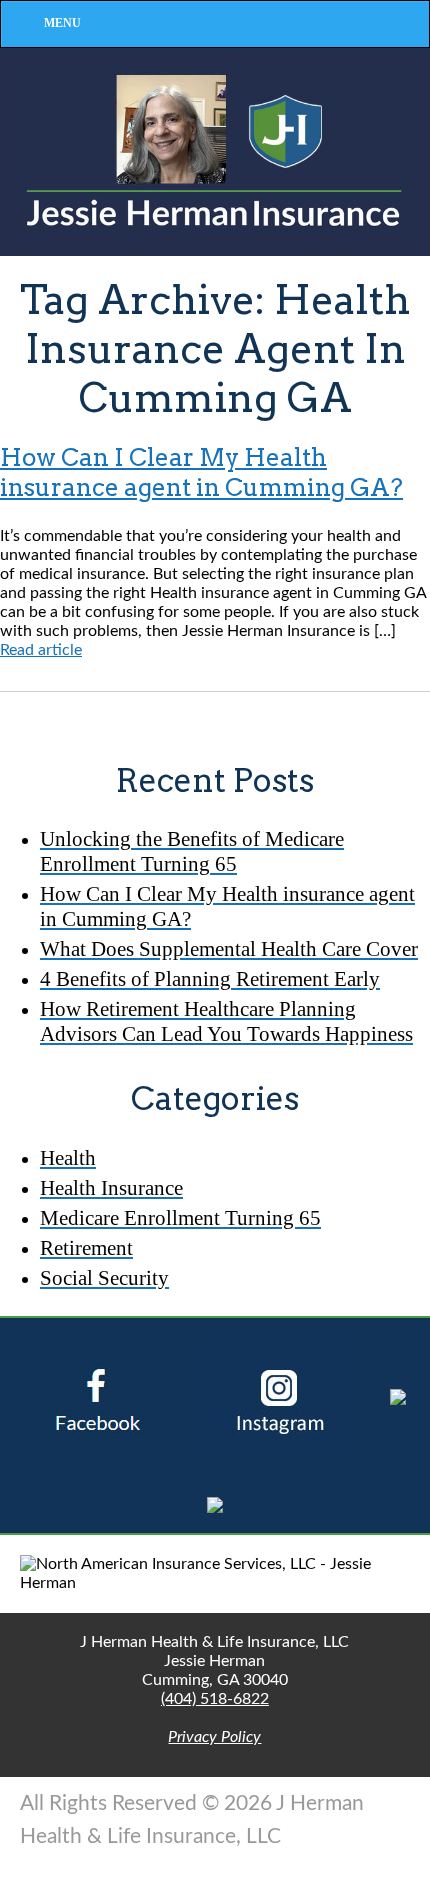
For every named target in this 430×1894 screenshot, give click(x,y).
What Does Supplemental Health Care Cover (229, 948)
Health (68, 1157)
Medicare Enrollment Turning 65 (180, 1217)
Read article (41, 650)
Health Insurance (111, 1187)
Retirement (86, 1247)
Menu (62, 23)
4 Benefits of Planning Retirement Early (210, 978)
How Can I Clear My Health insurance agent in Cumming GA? (201, 472)
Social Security (104, 1277)
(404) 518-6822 (215, 1699)
